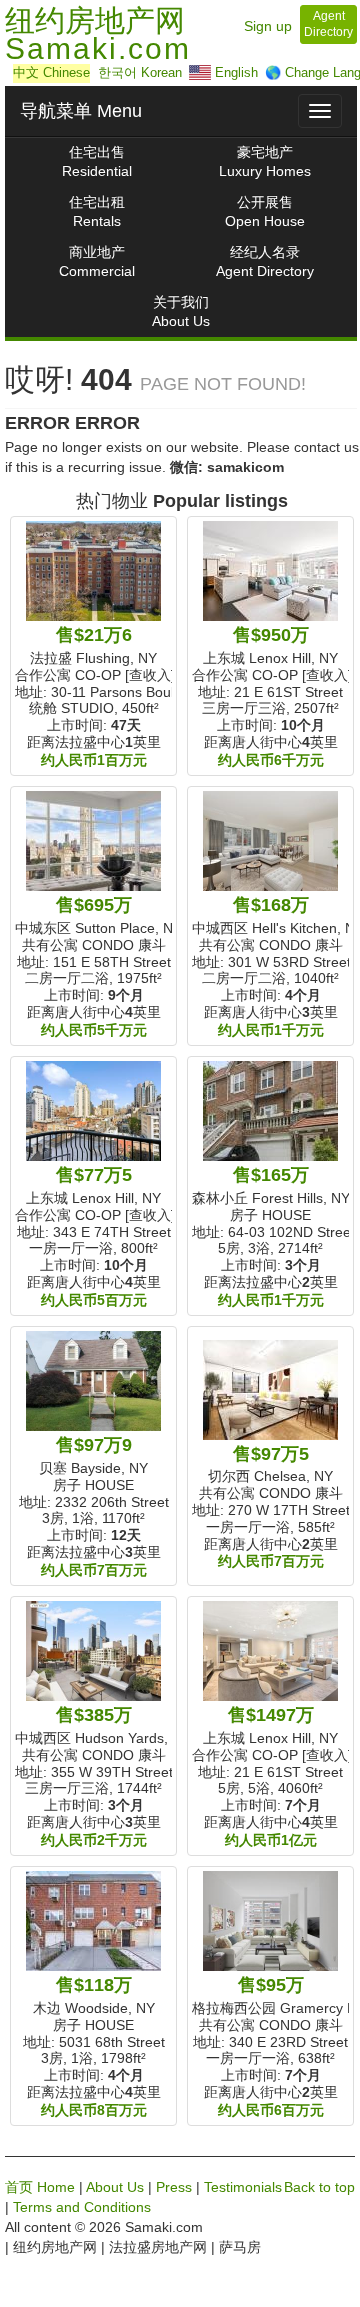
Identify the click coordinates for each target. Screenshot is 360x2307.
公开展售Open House (265, 211)
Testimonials (243, 2187)
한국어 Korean (140, 72)
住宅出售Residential (97, 161)
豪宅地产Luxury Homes (265, 161)
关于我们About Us (181, 311)
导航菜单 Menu (81, 111)
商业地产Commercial (97, 261)
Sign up (268, 26)
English (234, 72)
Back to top (319, 2187)
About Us (115, 2187)
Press (174, 2187)
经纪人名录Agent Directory (265, 261)
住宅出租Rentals (97, 211)
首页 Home (40, 2187)
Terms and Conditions (82, 2207)
